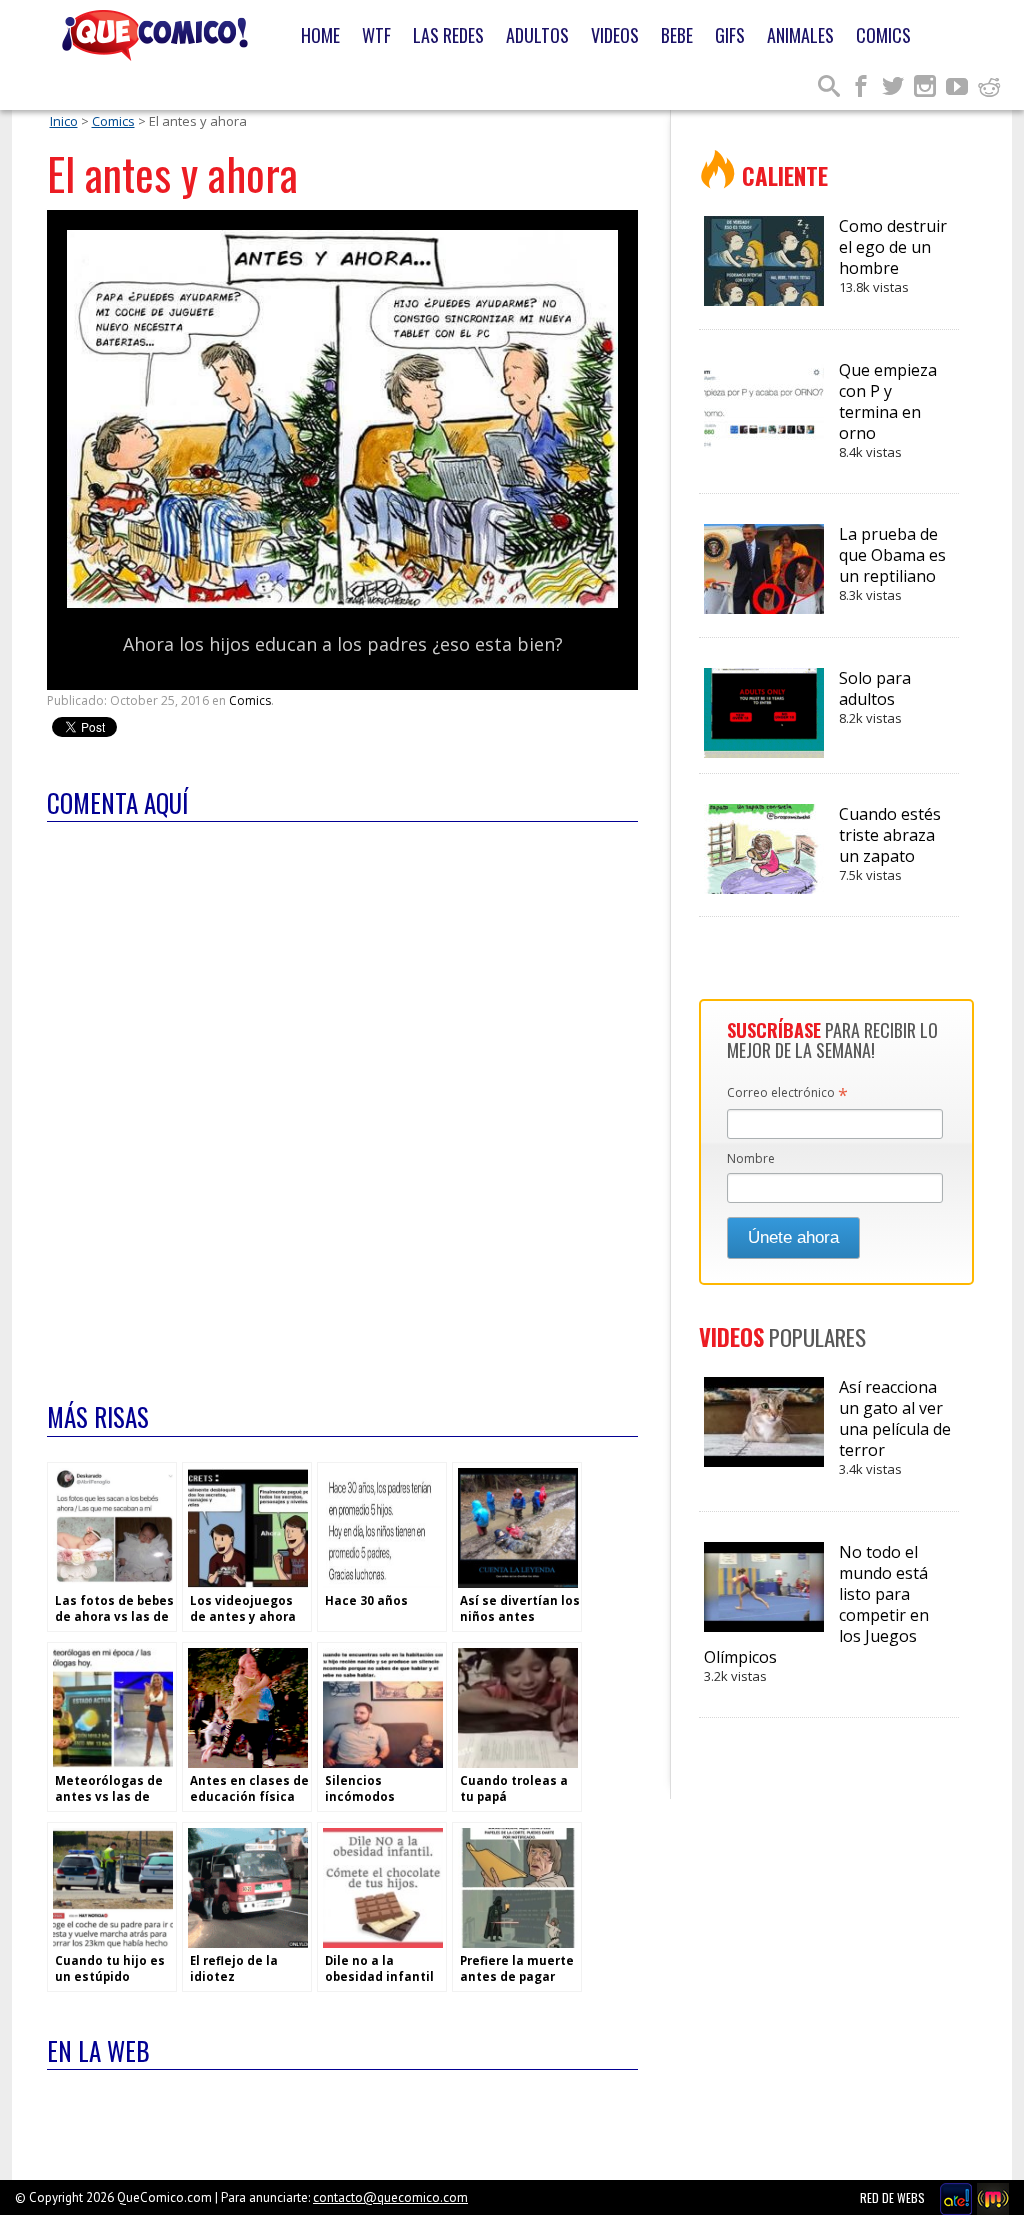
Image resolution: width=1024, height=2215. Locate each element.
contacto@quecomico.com (390, 2197)
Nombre (751, 1158)
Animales (800, 35)
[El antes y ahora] (342, 603)
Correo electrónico (787, 1094)
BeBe (677, 35)
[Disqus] (342, 1099)
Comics (883, 35)
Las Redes (448, 35)
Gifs (730, 35)
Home (320, 35)
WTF (376, 35)
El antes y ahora (172, 173)
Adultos (537, 35)
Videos (615, 35)
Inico (64, 121)
